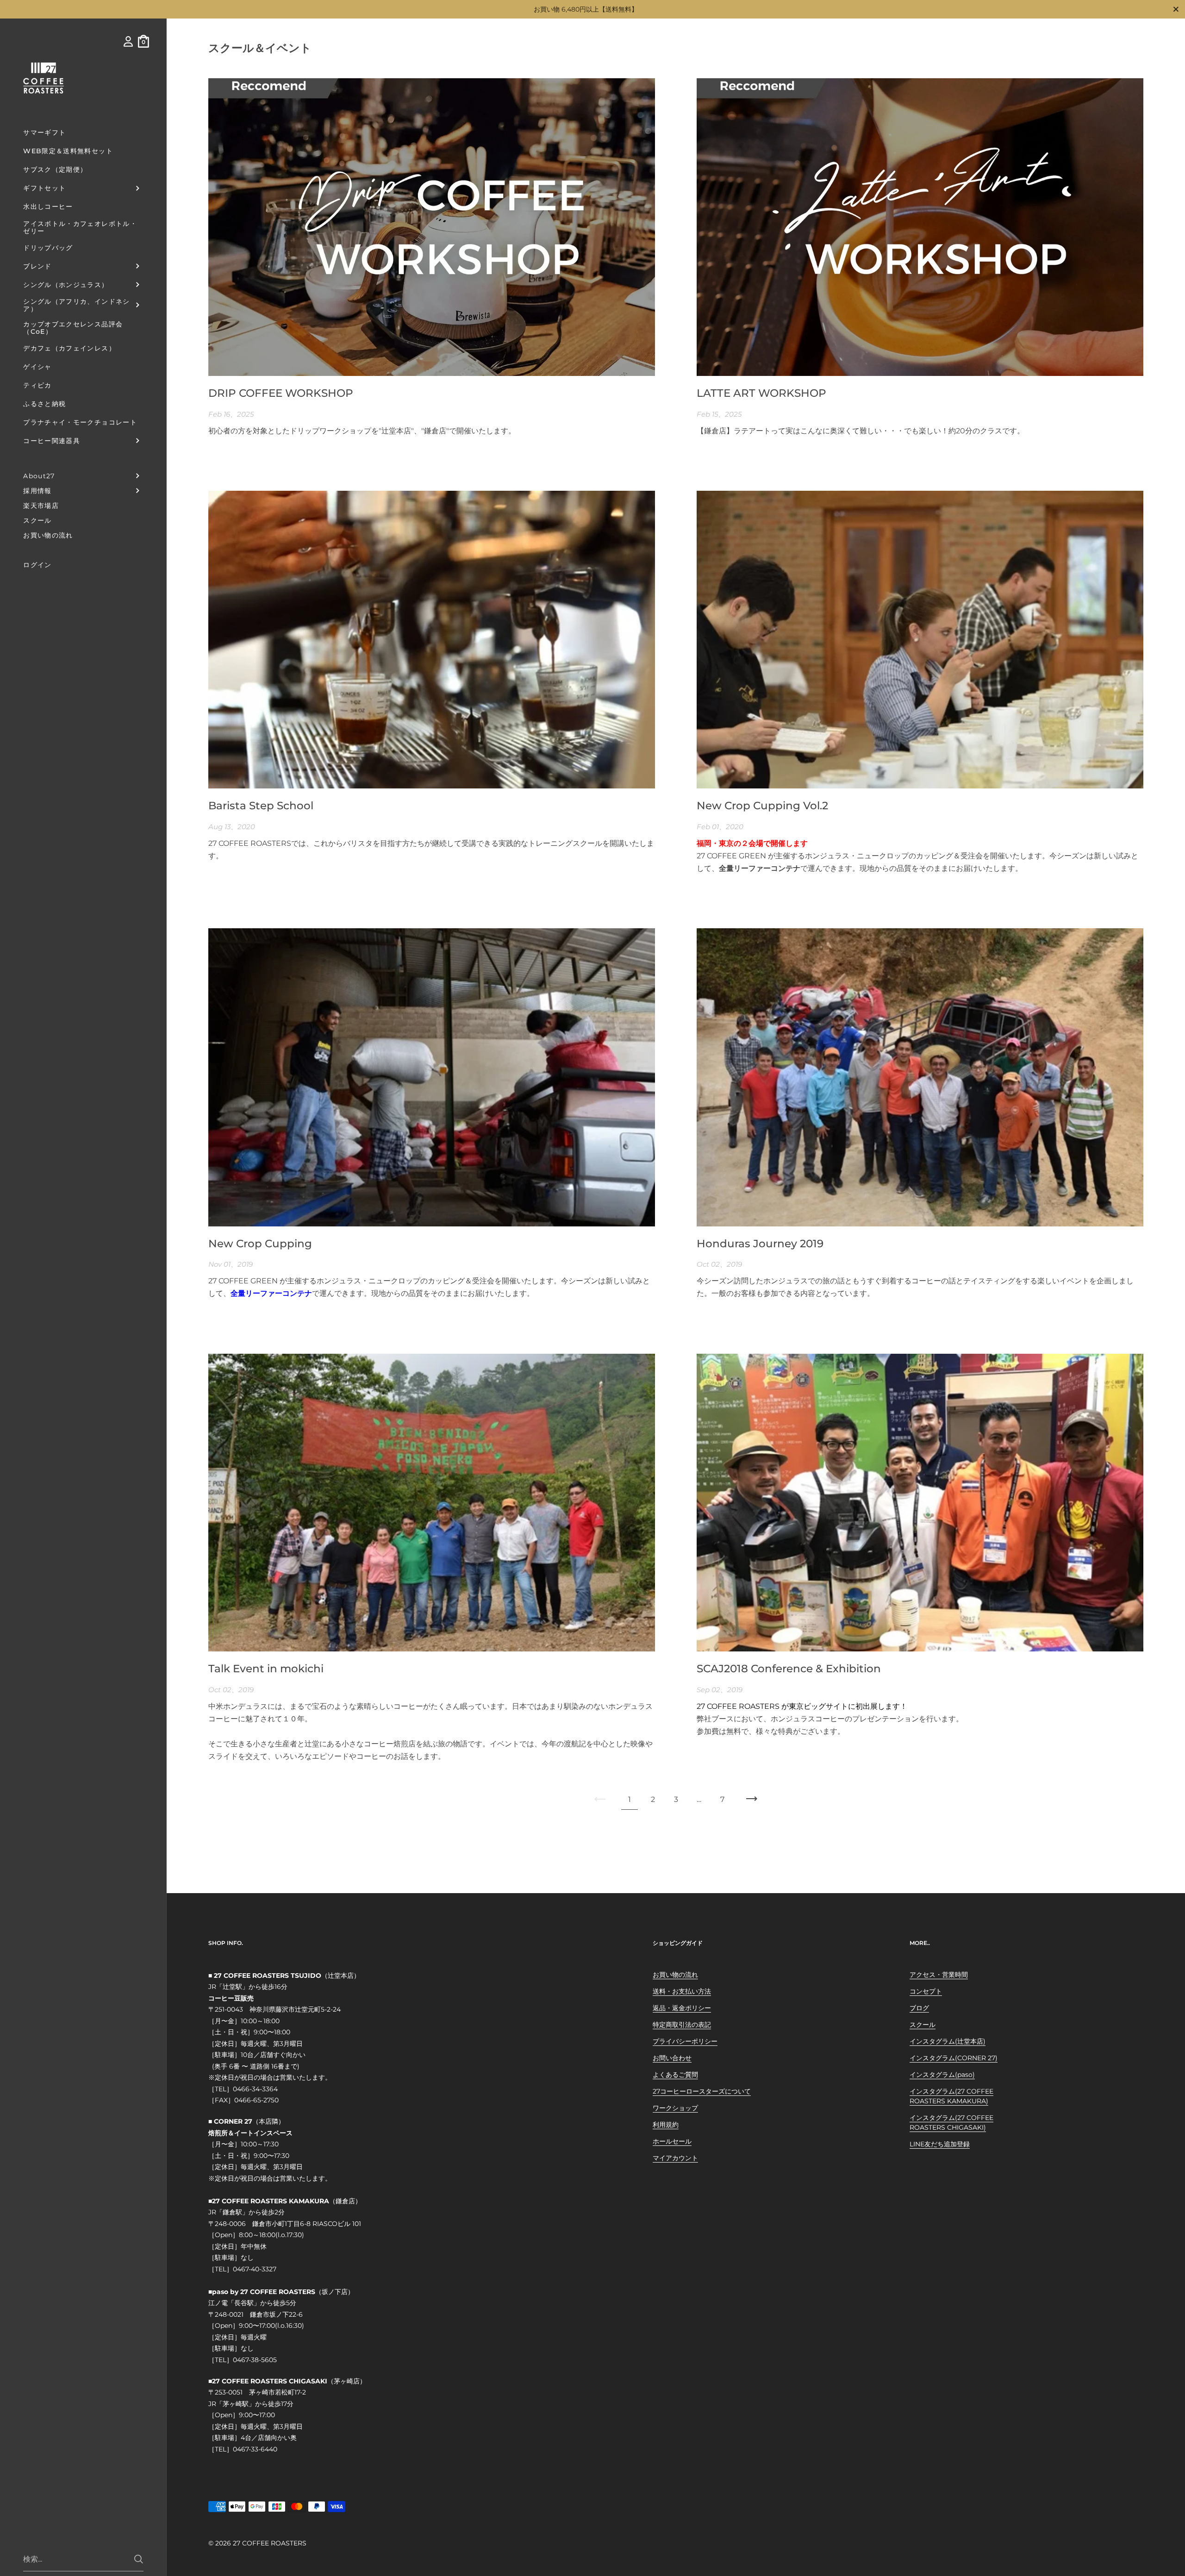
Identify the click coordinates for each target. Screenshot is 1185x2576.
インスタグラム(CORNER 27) (954, 2058)
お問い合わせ (672, 2058)
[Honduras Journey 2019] (920, 1077)
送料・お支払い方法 (682, 1991)
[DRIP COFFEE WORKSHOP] (432, 227)
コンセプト (926, 1991)
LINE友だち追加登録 (940, 2144)
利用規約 (666, 2125)
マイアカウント (675, 2158)
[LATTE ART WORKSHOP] (920, 227)
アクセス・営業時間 (939, 1975)
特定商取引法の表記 (682, 2025)
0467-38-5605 (255, 2360)
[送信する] (139, 2559)
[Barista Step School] (432, 640)
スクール (923, 2025)
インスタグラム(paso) (942, 2075)
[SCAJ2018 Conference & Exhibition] (920, 1503)
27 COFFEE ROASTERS (270, 2543)
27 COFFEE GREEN (731, 856)
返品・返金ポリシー (682, 2008)
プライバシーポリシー (685, 2041)
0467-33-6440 (255, 2449)
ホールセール (672, 2141)
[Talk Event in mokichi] (432, 1503)
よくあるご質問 (675, 2075)
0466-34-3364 (255, 2089)
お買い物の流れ (675, 1975)
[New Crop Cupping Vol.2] (920, 640)
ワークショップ (675, 2108)
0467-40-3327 (255, 2269)
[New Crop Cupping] (432, 1077)
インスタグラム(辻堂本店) (948, 2041)
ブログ (919, 2008)
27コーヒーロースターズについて (702, 2091)
